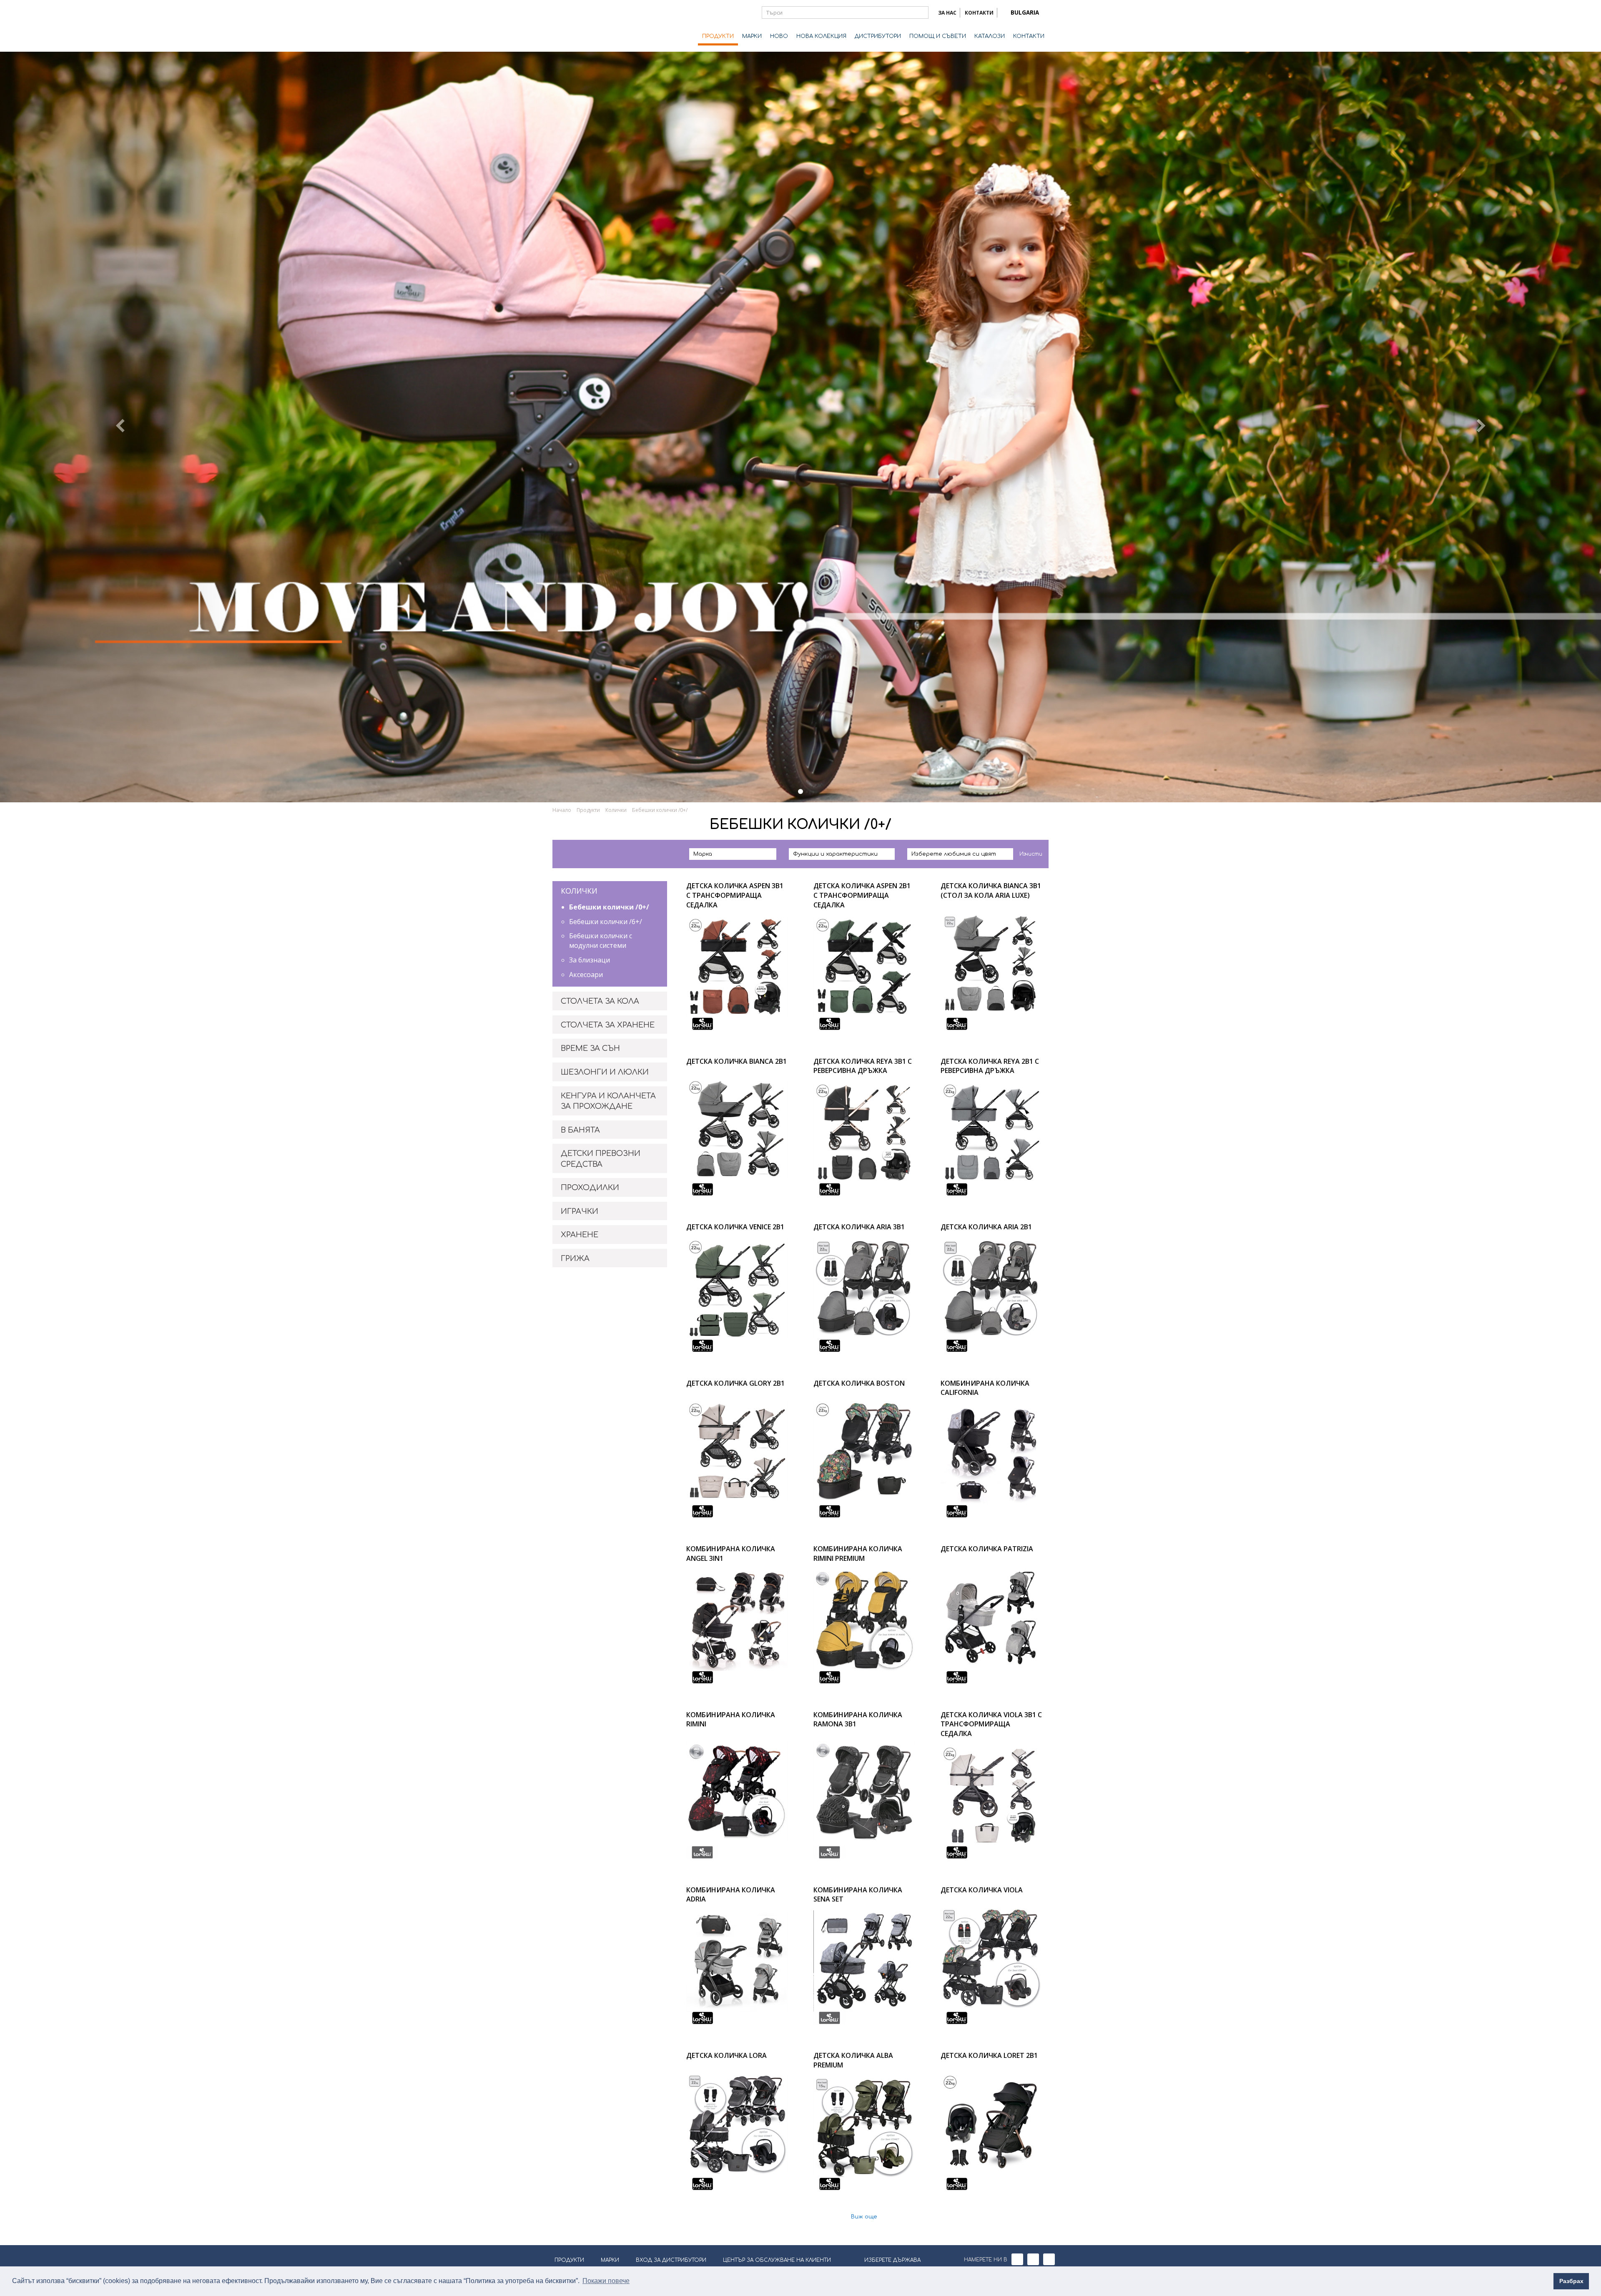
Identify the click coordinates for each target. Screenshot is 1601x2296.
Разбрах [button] (1571, 2281)
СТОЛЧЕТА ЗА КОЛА (600, 1001)
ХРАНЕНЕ (580, 1235)
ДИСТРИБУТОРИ (878, 36)
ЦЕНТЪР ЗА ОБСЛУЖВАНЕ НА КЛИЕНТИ (777, 2260)
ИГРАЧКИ (580, 1211)
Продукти (588, 810)
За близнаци (590, 960)
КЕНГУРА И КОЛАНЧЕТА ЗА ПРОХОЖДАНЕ (608, 1101)
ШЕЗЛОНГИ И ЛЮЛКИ (605, 1072)
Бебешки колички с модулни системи (601, 941)
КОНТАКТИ (979, 13)
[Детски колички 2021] (800, 791)
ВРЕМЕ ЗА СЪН (590, 1048)
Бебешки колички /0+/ (609, 907)
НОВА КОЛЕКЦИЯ (821, 36)
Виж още (864, 2217)
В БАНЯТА (580, 1130)
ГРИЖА (575, 1259)
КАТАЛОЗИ (990, 36)
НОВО (779, 36)
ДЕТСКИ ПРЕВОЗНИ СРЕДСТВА (601, 1159)
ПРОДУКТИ (718, 36)
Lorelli (586, 26)
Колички (616, 810)
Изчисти (1031, 854)
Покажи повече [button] (606, 2281)
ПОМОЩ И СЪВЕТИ (938, 36)
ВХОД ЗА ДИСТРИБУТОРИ (671, 2260)
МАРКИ (752, 36)
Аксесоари (586, 975)
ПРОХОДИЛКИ (590, 1188)
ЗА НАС (947, 13)
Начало (562, 810)
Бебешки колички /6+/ (606, 922)
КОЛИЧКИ (579, 891)
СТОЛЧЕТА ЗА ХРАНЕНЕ (608, 1025)
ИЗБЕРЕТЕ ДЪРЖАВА (892, 2260)
